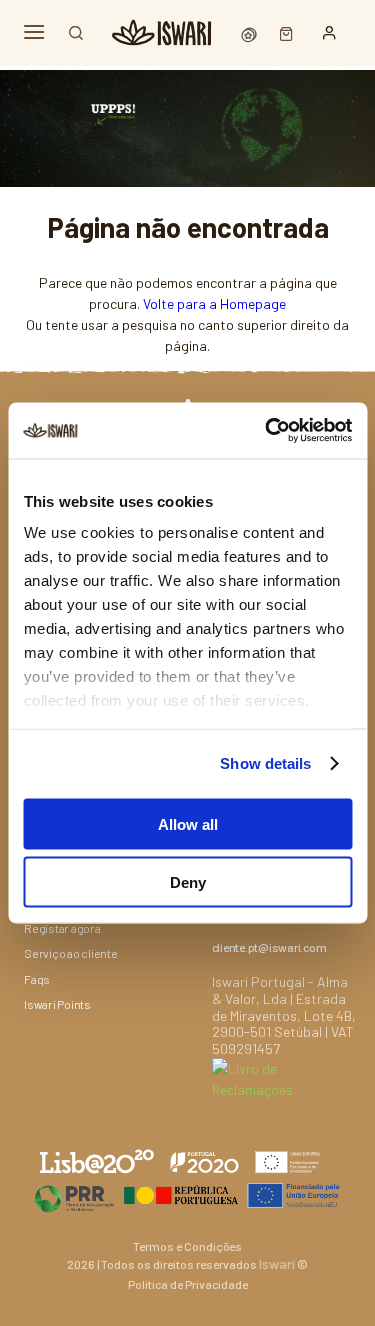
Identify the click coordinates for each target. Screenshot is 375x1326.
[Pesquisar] (76, 33)
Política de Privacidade (188, 1284)
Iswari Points (57, 1004)
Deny (188, 882)
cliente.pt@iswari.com (269, 947)
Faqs (37, 979)
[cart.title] (281, 32)
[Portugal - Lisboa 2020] (187, 1194)
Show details (265, 763)
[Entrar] (329, 33)
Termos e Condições (187, 1246)
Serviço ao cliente (71, 953)
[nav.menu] (34, 32)
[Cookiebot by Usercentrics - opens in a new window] (267, 431)
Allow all (188, 823)
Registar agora (62, 928)
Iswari (277, 1263)
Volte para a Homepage (214, 303)
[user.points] (251, 32)
